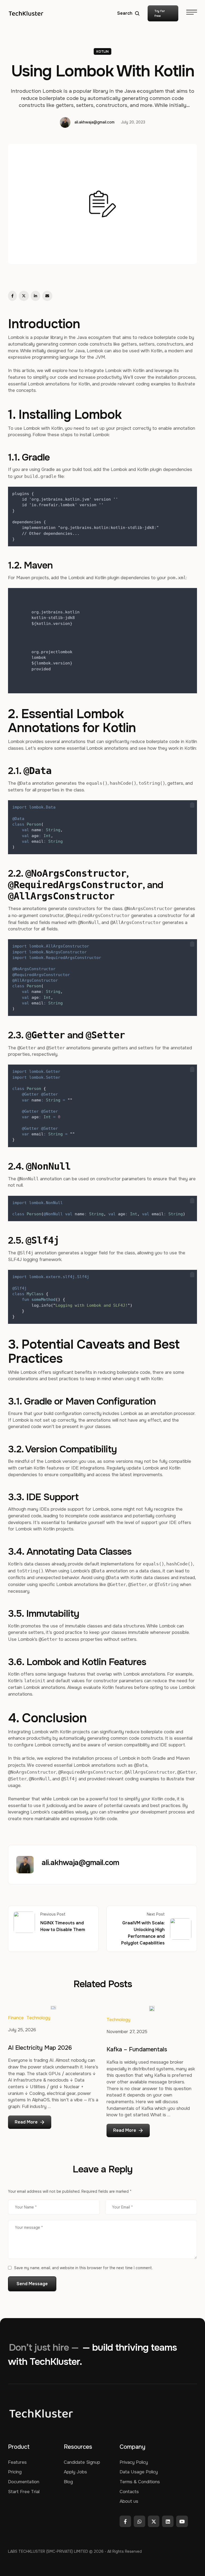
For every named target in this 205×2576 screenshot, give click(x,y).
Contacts (129, 2492)
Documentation (24, 2482)
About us (129, 2501)
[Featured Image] (53, 2008)
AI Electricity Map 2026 (40, 2048)
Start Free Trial (24, 2492)
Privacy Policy (134, 2462)
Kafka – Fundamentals (137, 2049)
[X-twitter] (154, 2521)
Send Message (32, 2284)
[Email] (47, 296)
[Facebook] (12, 296)
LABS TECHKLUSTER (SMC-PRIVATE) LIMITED (48, 2551)
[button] (129, 13)
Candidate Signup (82, 2462)
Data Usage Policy (139, 2472)
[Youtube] (182, 2521)
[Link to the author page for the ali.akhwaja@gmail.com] (65, 122)
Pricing (15, 2472)
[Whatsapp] (139, 2521)
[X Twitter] (24, 296)
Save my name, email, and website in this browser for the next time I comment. (83, 2268)
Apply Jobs (75, 2472)
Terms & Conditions (140, 2482)
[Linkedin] (168, 2521)
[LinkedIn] (36, 296)
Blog (68, 2482)
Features (17, 2462)
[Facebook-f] (125, 2521)
